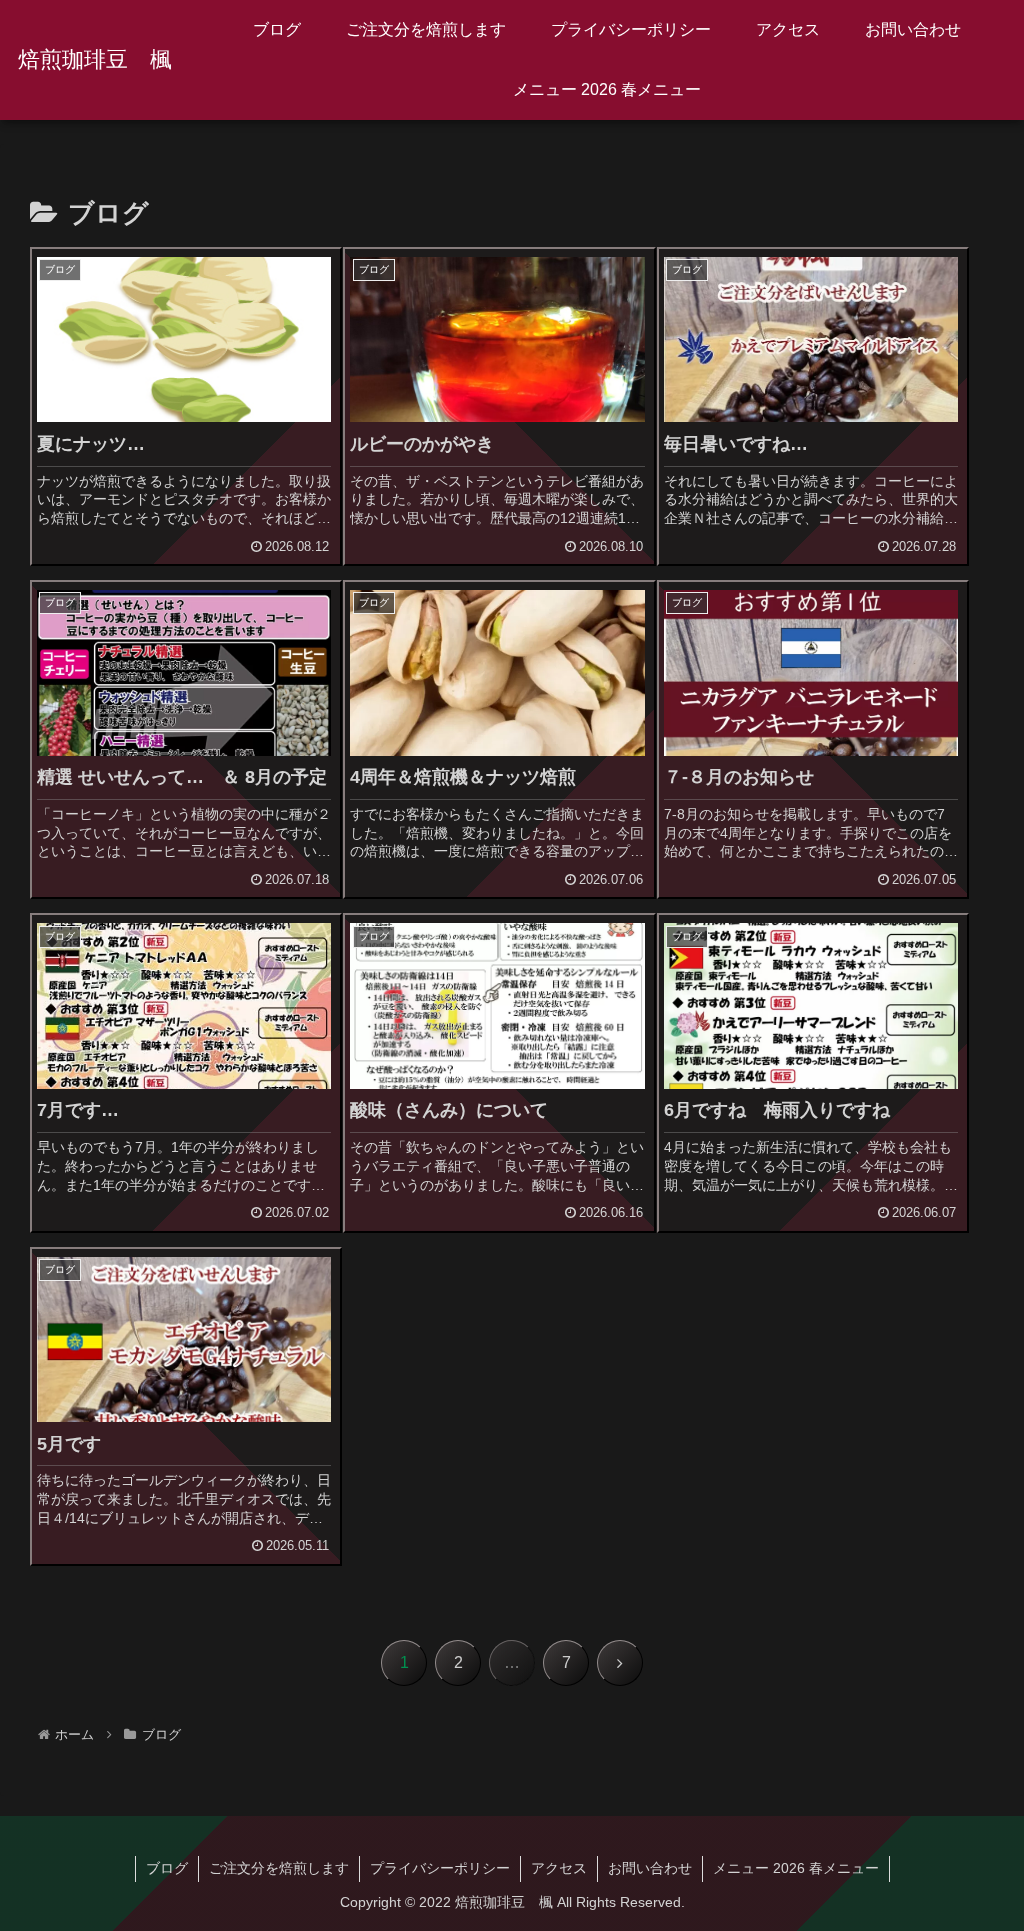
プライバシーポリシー (440, 1868)
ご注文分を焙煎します (279, 1868)
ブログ (167, 1868)
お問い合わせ (650, 1868)
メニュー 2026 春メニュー (796, 1868)
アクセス (559, 1868)
